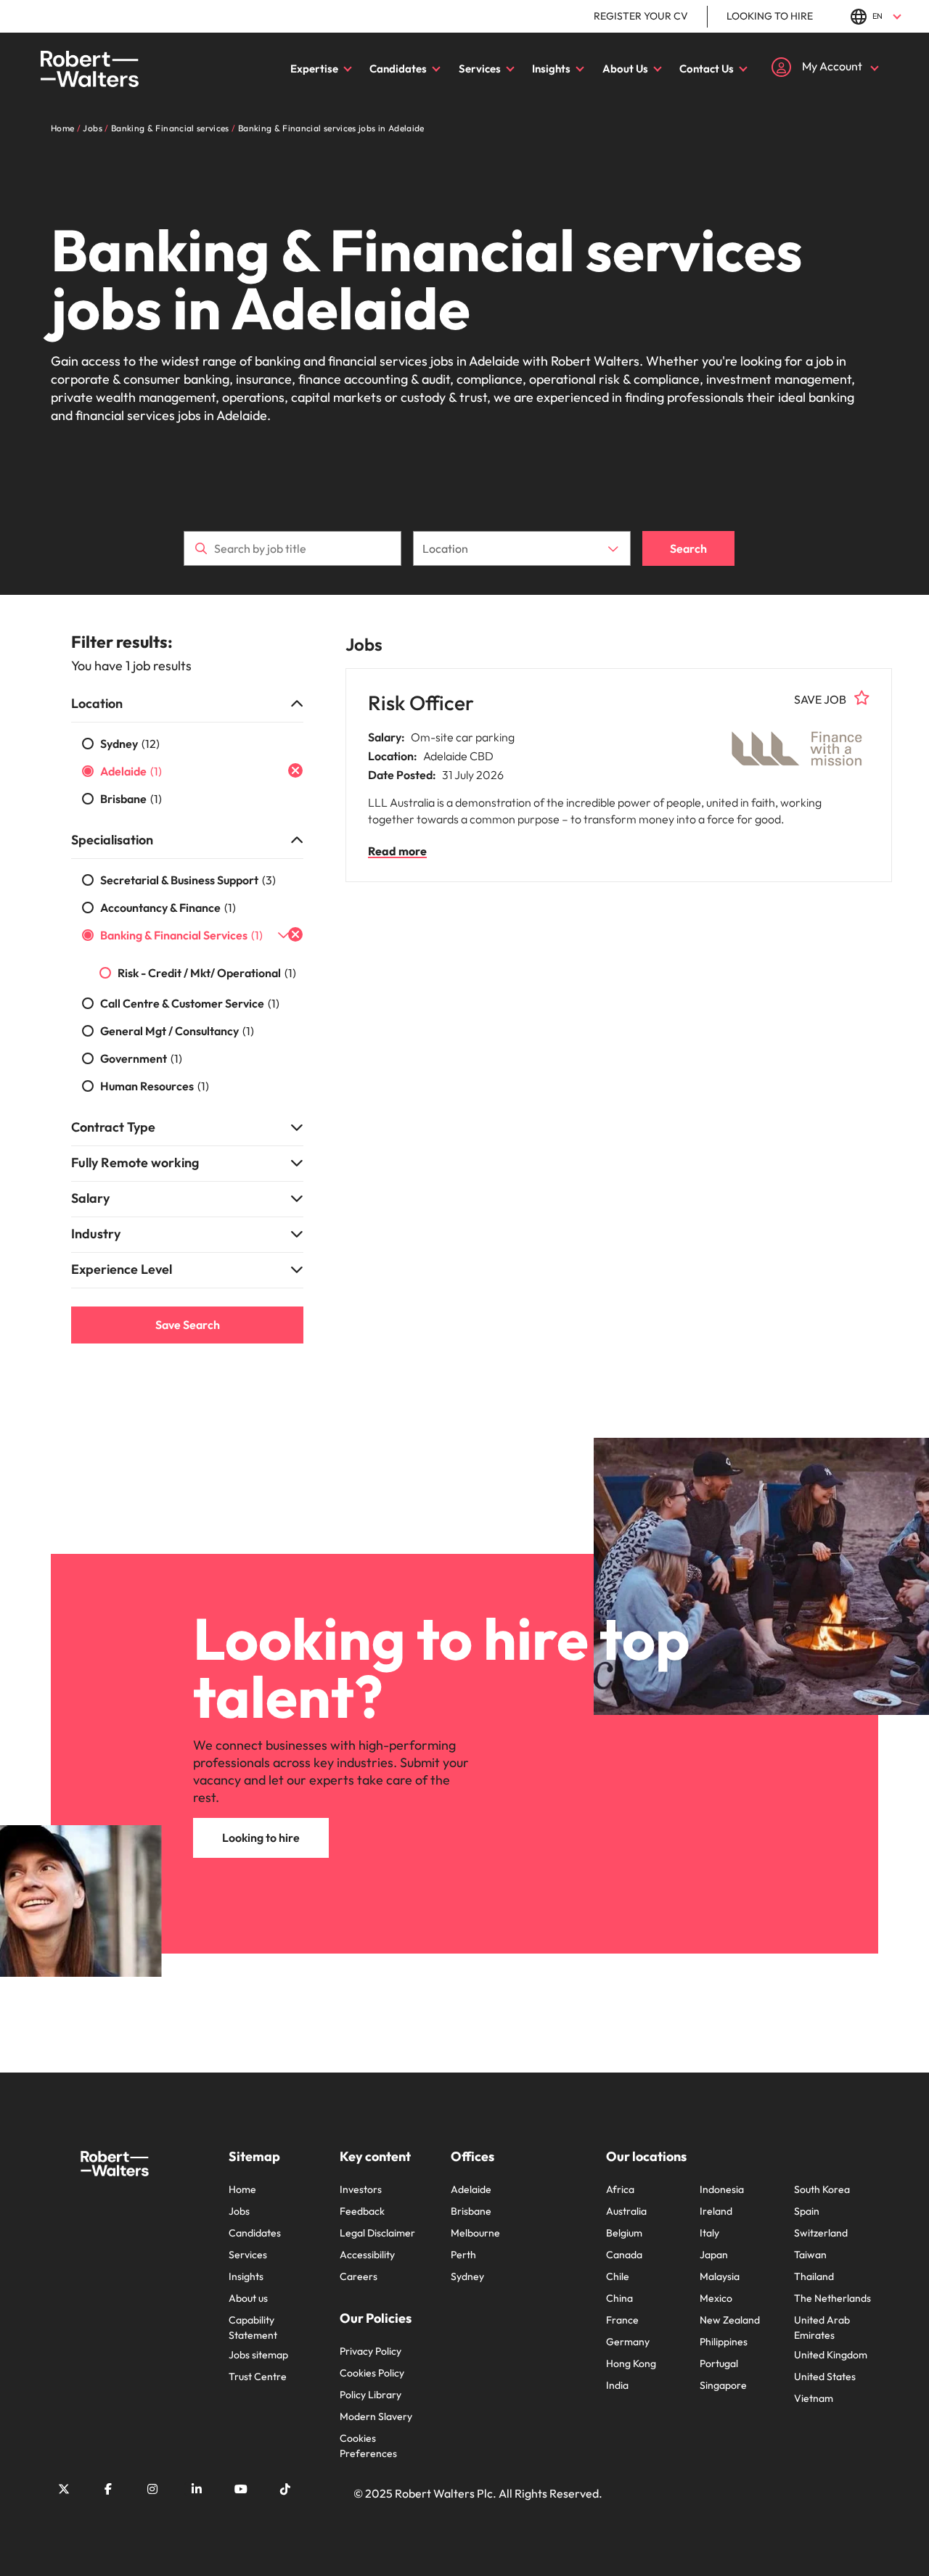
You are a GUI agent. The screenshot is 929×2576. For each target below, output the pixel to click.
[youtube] (241, 2489)
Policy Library (371, 2395)
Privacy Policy (371, 2351)
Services (480, 69)
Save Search (188, 1325)
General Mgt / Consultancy (177, 1031)
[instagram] (152, 2489)
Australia (626, 2211)
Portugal (719, 2363)
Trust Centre (258, 2377)
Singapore (723, 2385)
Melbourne (475, 2233)
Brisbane (131, 799)
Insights (551, 69)
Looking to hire (770, 16)
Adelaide (131, 771)
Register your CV (641, 16)
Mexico (716, 2298)
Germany (628, 2342)
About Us (625, 69)
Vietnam (814, 2398)
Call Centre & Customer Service (190, 1003)
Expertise (314, 69)
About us (248, 2298)
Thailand (814, 2276)
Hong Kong (631, 2363)
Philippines (724, 2342)
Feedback (362, 2211)
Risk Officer (421, 703)
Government (141, 1058)
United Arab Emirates (822, 2328)
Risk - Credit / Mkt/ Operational (207, 973)
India (617, 2385)
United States (825, 2377)
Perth (463, 2255)
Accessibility (367, 2255)
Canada (624, 2255)
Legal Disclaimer (377, 2233)
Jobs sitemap (258, 2355)
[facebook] (108, 2489)
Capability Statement (253, 2328)
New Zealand (730, 2320)
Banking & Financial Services (181, 935)
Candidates (398, 69)
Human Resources (155, 1086)
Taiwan (810, 2255)
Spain (807, 2211)
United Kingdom (831, 2355)
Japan (714, 2255)
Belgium (624, 2233)
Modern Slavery (376, 2416)
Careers (359, 2276)
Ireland (716, 2211)
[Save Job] (862, 698)
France (622, 2320)
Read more (397, 851)
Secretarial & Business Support (188, 880)
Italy (709, 2233)
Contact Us (707, 69)
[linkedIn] (197, 2489)
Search (688, 548)
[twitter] (64, 2489)
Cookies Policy (372, 2373)
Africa (620, 2189)
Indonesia (722, 2189)
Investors (361, 2189)
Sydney (130, 744)
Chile (618, 2276)
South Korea (822, 2189)
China (619, 2298)
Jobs (239, 2211)
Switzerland (821, 2233)
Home (242, 2189)
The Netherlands (832, 2298)
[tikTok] (285, 2489)
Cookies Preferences (368, 2446)
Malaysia (720, 2276)
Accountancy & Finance (168, 908)
